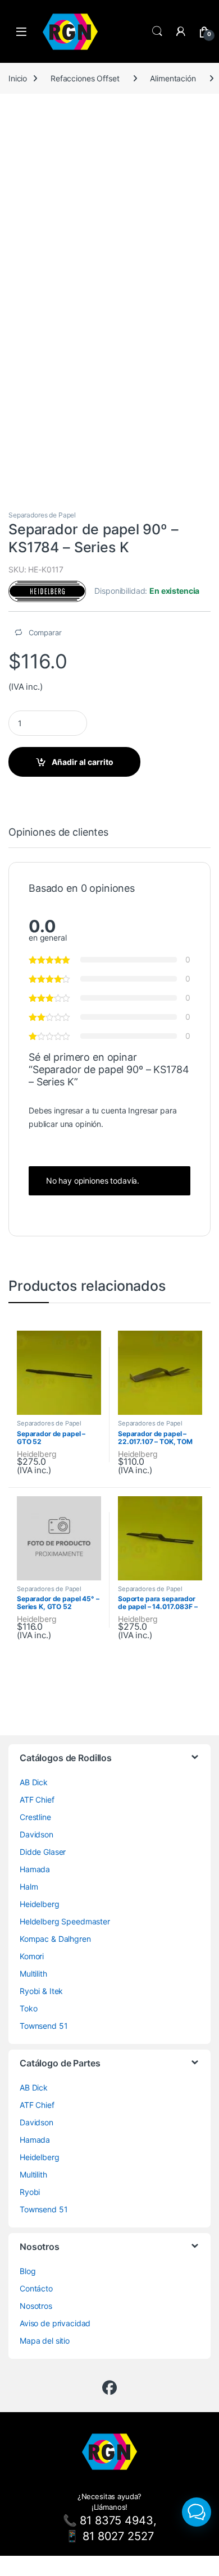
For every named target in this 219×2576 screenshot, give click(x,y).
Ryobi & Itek (41, 1991)
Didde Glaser (43, 1852)
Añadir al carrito (83, 762)
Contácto (36, 2288)
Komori (32, 1956)
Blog (28, 2271)
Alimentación (173, 78)
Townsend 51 (44, 2026)
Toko (28, 2008)
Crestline (35, 1817)
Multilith (33, 1974)
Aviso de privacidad (55, 2323)
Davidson (36, 1834)
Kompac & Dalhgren (55, 1939)
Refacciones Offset (85, 78)
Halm (29, 1887)
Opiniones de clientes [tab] (58, 833)
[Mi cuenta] (181, 31)
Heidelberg (37, 1454)
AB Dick (34, 1782)
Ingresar (143, 1110)
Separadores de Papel (42, 515)
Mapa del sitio (45, 2341)
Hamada (35, 1869)
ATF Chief (37, 1800)
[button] (197, 2512)
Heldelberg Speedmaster (65, 1921)
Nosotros (36, 2306)
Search (157, 31)
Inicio (18, 78)
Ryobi (30, 2192)
